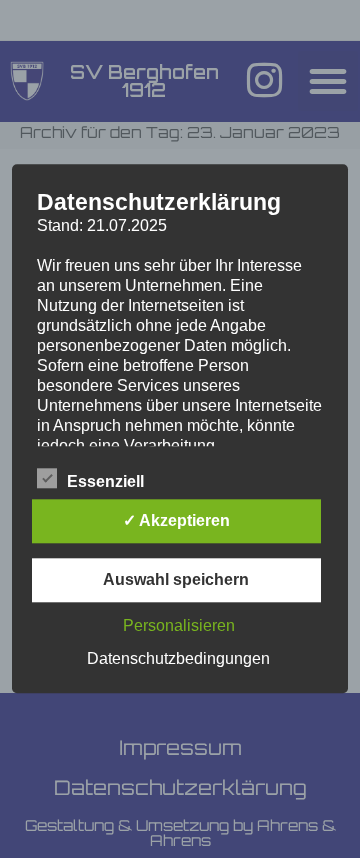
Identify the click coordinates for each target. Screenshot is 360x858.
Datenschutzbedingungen (178, 659)
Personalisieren (179, 626)
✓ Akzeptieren (176, 521)
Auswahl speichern (176, 580)
